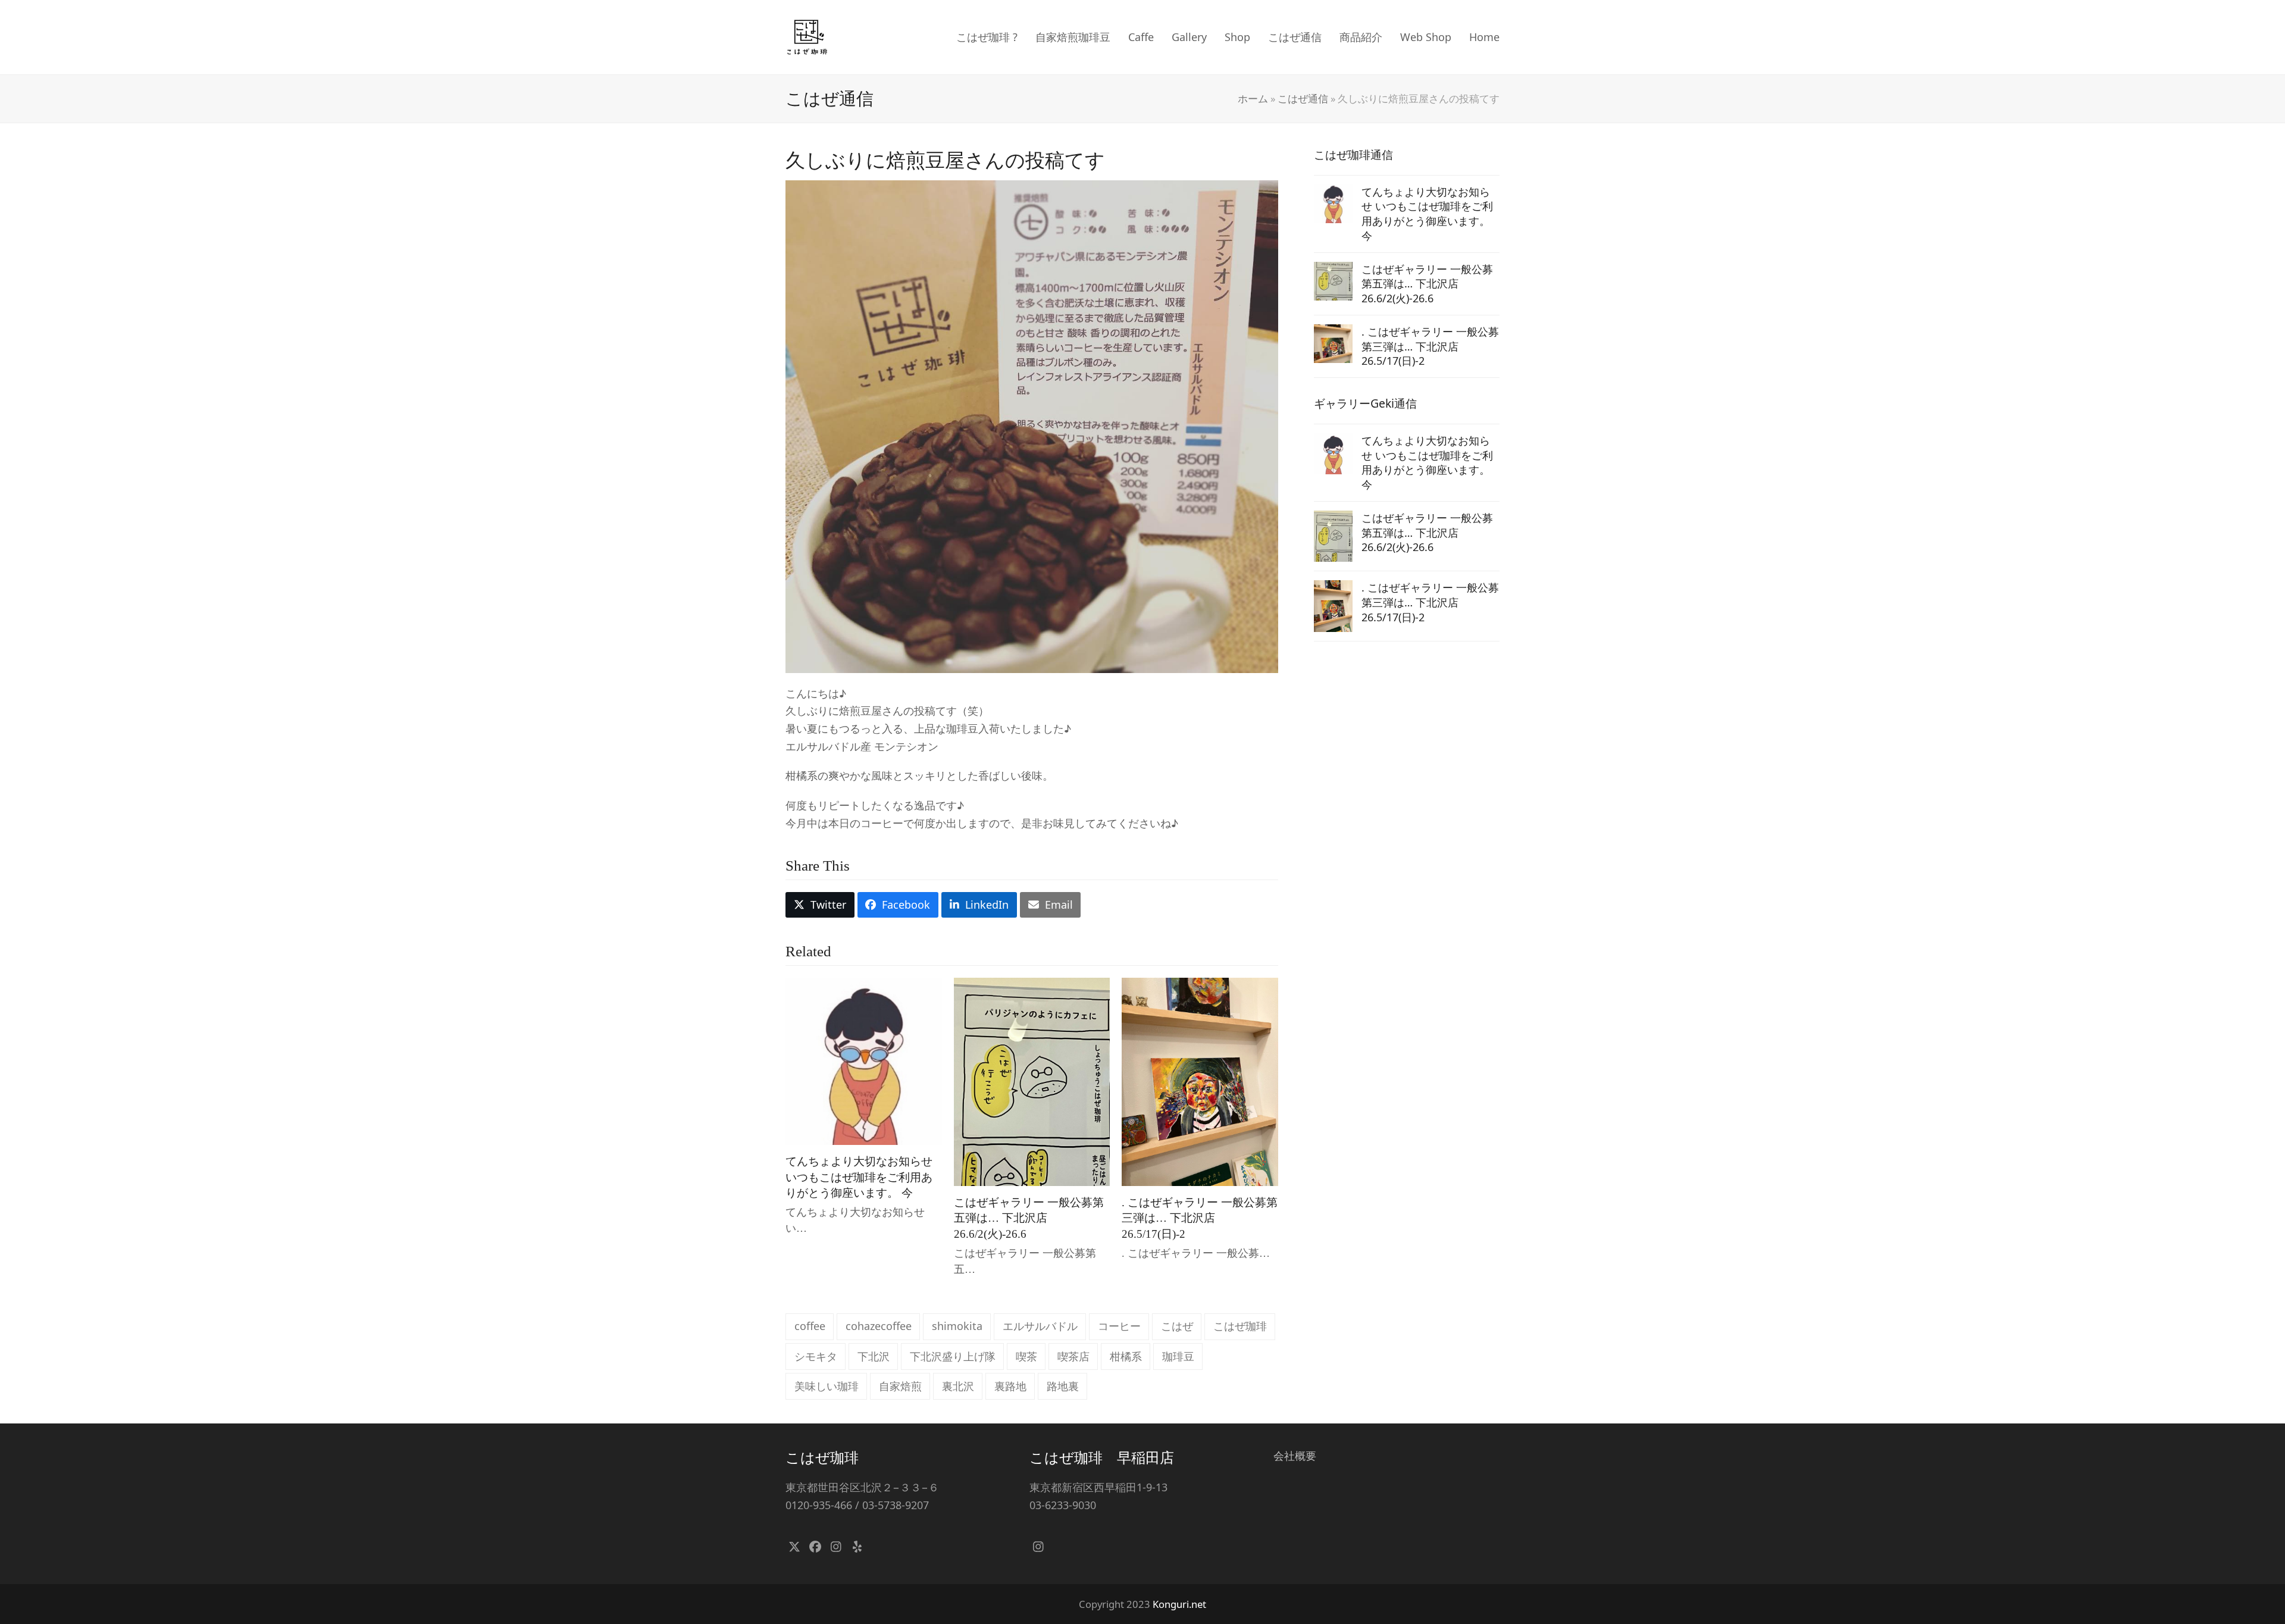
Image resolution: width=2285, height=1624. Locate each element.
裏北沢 (958, 1386)
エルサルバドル (1040, 1326)
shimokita (957, 1326)
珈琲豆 (1178, 1356)
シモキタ (816, 1356)
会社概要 (1295, 1456)
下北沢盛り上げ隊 (953, 1356)
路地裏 (1063, 1386)
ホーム (1253, 98)
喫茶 (1026, 1356)
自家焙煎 (900, 1386)
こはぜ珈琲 (1240, 1326)
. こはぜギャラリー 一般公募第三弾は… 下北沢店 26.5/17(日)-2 (1200, 1218)
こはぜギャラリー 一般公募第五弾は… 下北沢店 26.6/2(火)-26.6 (1029, 1218)
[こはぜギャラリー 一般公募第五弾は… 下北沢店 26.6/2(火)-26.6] (1032, 1081)
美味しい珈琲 (827, 1386)
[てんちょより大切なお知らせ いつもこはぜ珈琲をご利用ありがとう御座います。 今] (864, 1060)
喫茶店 (1073, 1356)
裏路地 (1010, 1386)
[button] (820, 905)
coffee (810, 1326)
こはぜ (1177, 1326)
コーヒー (1119, 1326)
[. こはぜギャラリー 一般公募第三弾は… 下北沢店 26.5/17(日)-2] (1200, 1081)
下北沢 (874, 1356)
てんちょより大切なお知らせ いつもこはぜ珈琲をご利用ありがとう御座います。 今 (859, 1177)
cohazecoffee (879, 1326)
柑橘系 (1126, 1356)
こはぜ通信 (1303, 98)
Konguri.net (1179, 1604)
